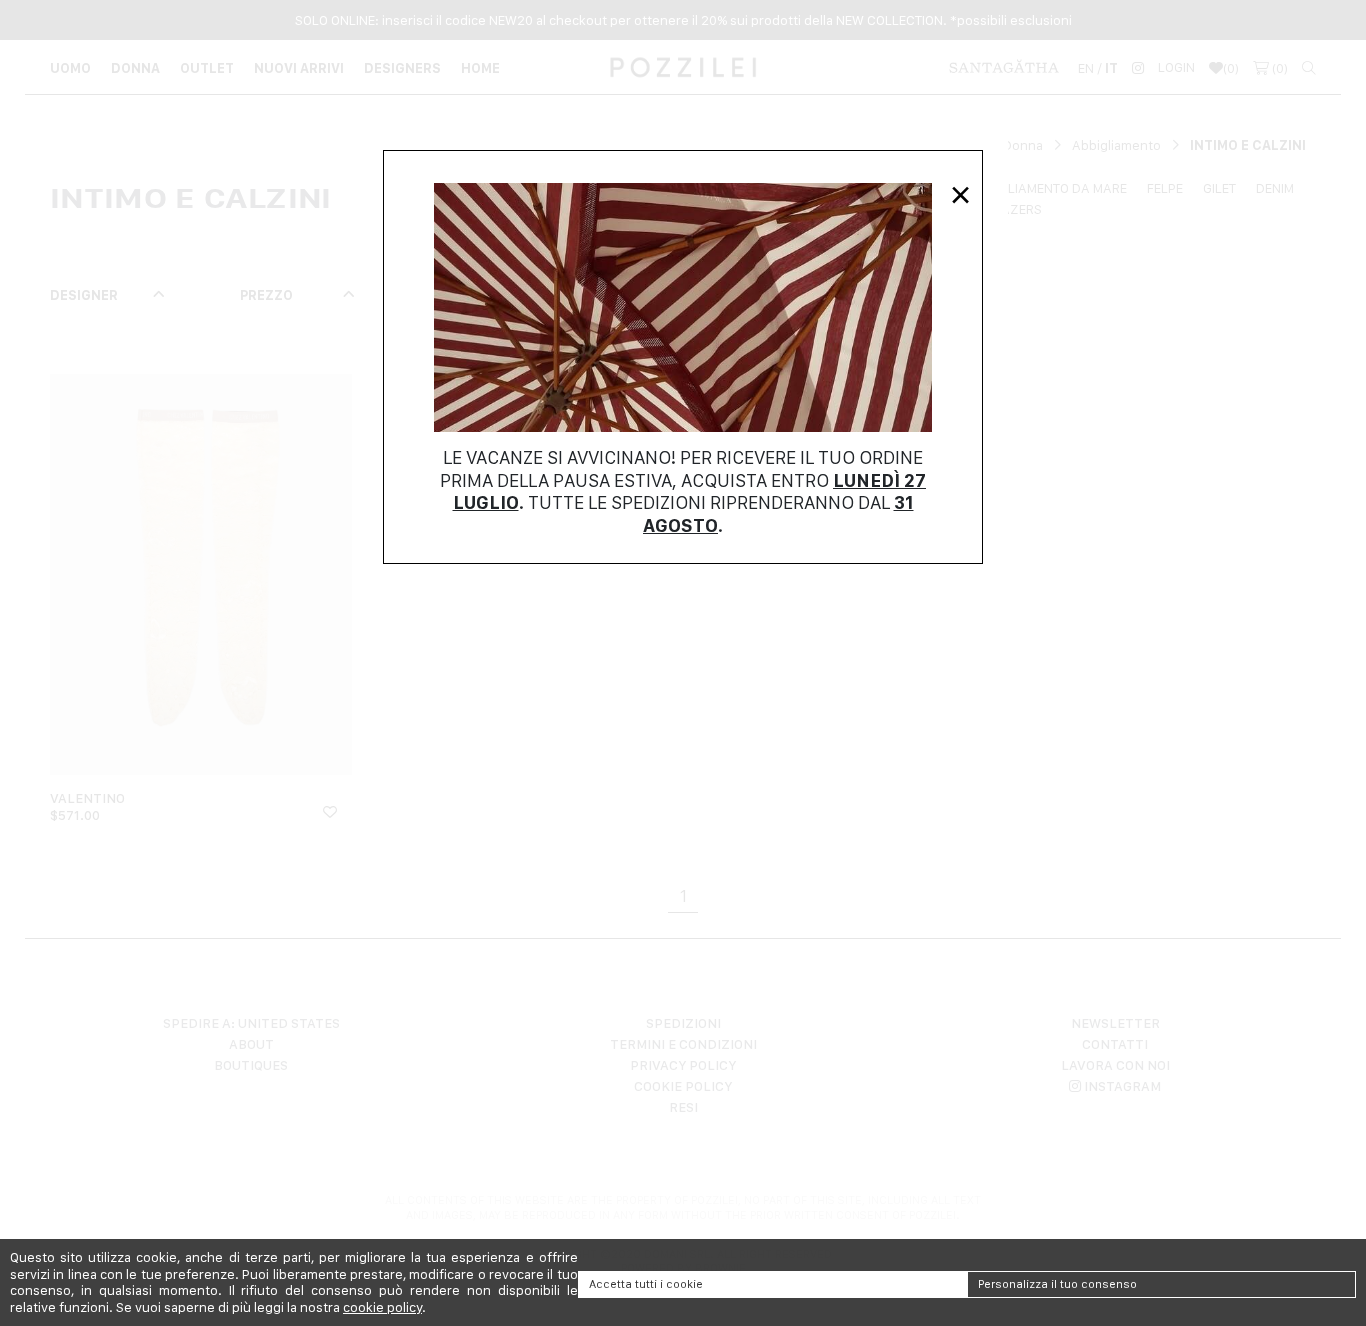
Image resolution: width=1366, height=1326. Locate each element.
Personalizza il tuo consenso (1057, 1284)
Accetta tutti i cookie (646, 1284)
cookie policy (382, 1307)
